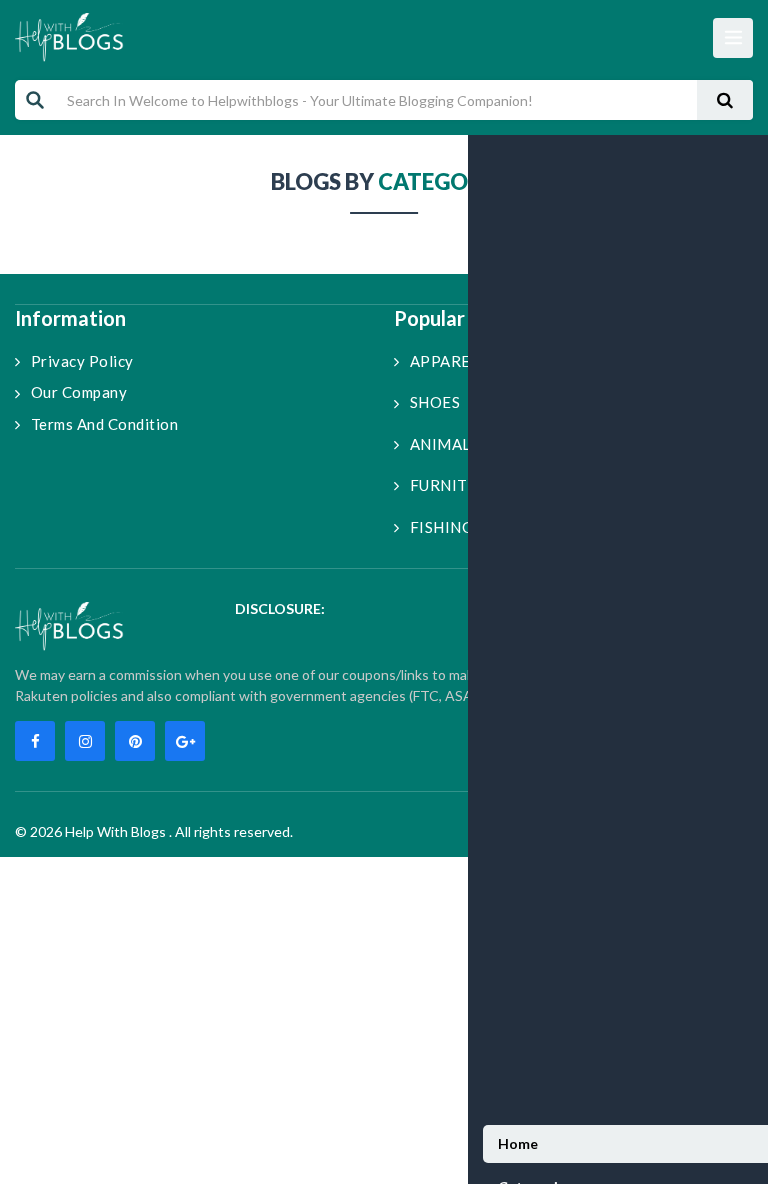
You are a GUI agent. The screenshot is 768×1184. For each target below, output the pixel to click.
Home (518, 1143)
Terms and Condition (104, 424)
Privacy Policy (82, 361)
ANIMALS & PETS (473, 444)
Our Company (79, 392)
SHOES (435, 402)
